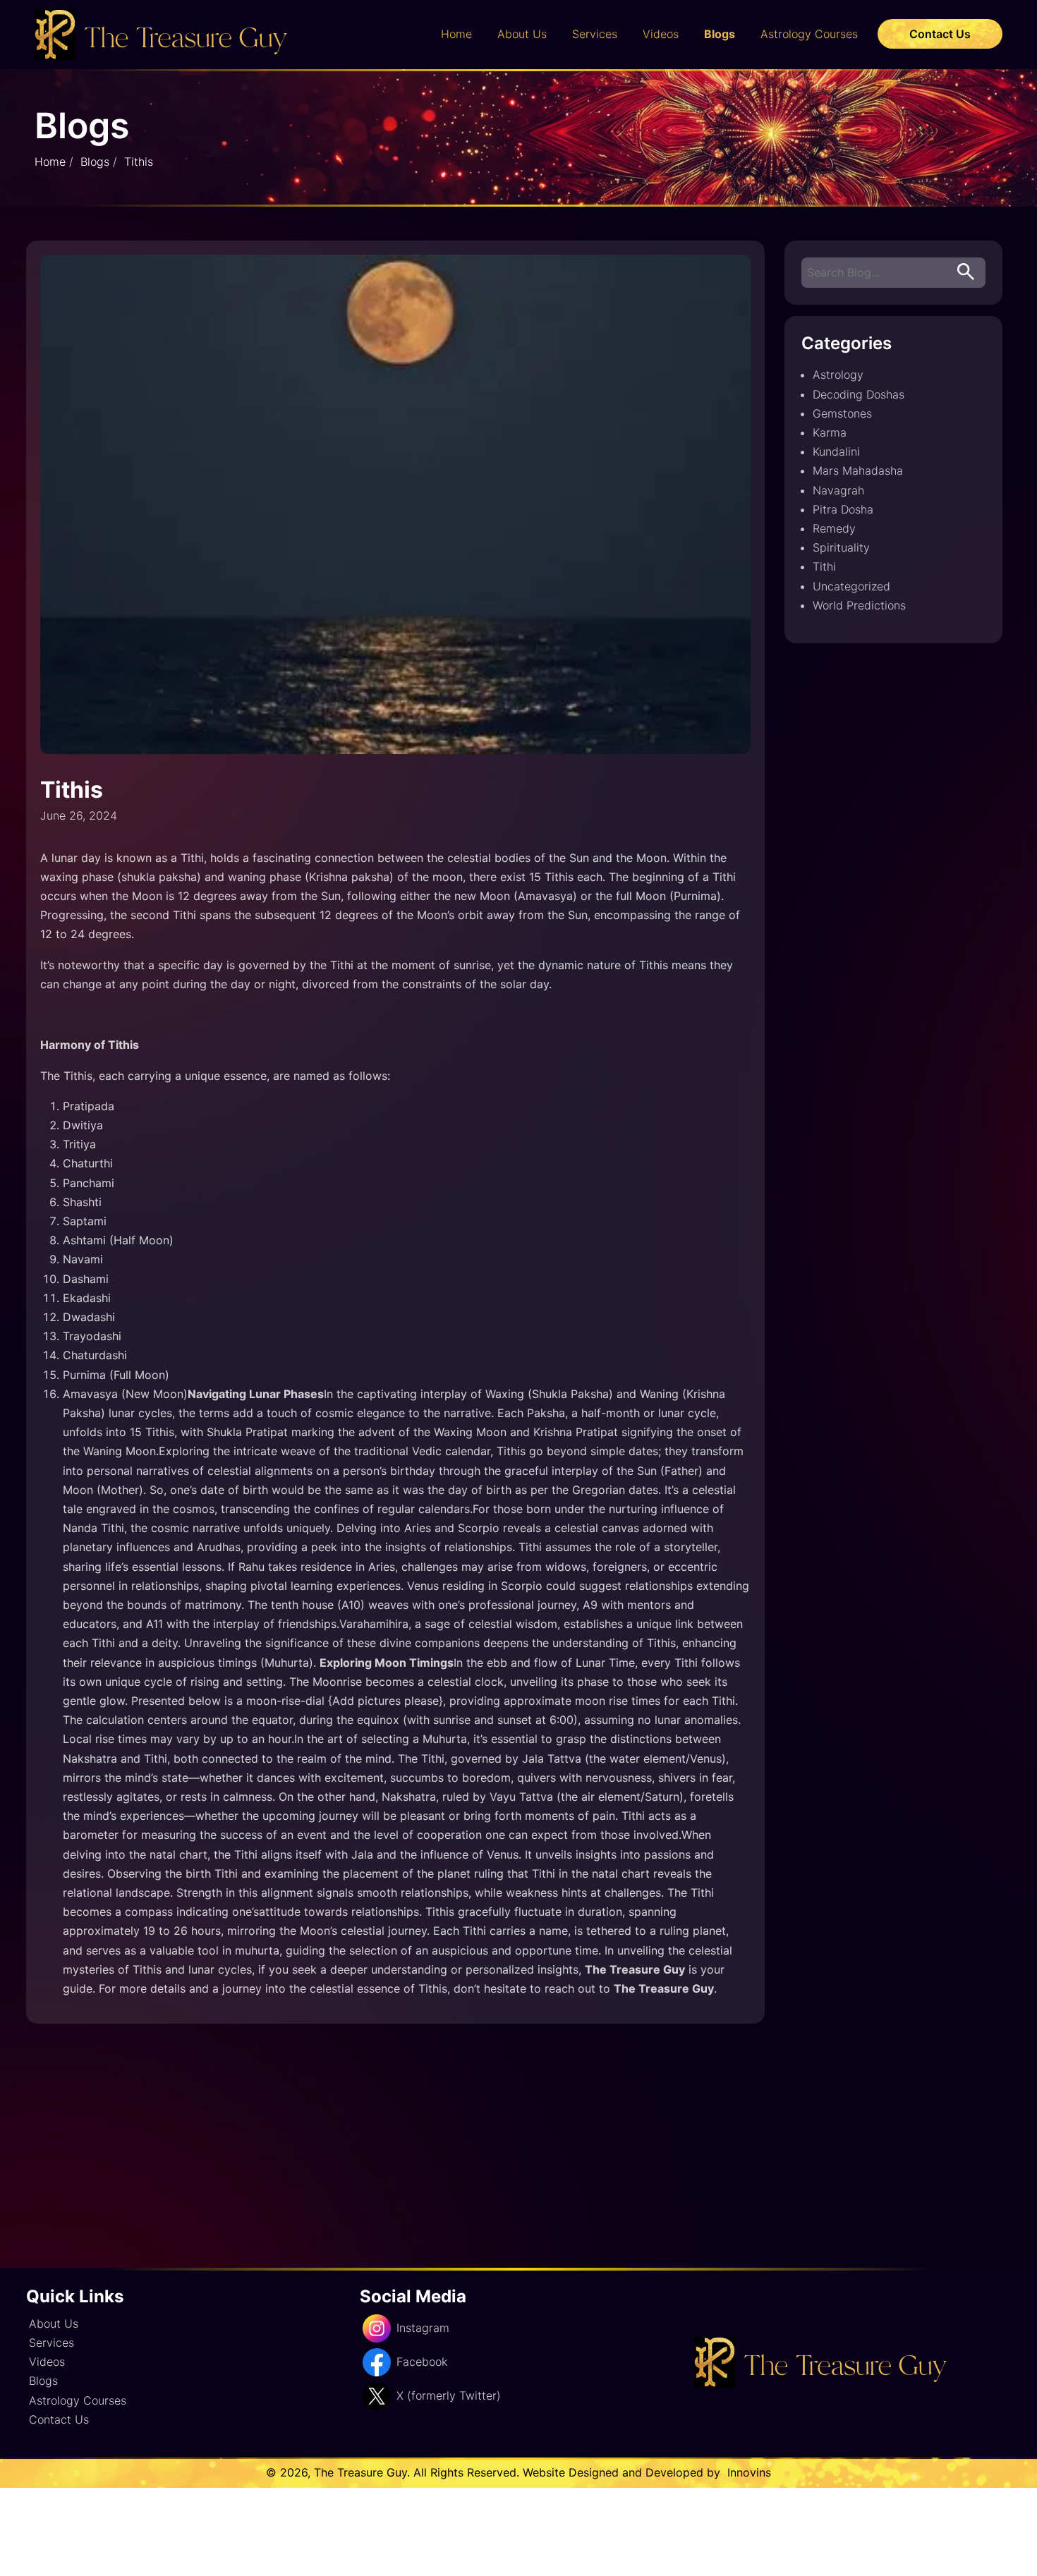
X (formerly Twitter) (449, 2395)
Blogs (720, 34)
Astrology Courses (809, 34)
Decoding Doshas (859, 394)
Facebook (422, 2362)
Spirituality (841, 547)
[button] (966, 273)
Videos (661, 34)
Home (456, 34)
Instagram (423, 2328)
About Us (522, 34)
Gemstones (842, 413)
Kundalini (836, 451)
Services (595, 34)
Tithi (824, 566)
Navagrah (838, 490)
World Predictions (859, 605)
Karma (830, 432)
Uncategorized (851, 586)
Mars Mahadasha (858, 470)
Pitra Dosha (843, 509)
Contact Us (940, 34)
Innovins (747, 2472)
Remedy (834, 528)
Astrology (838, 375)
